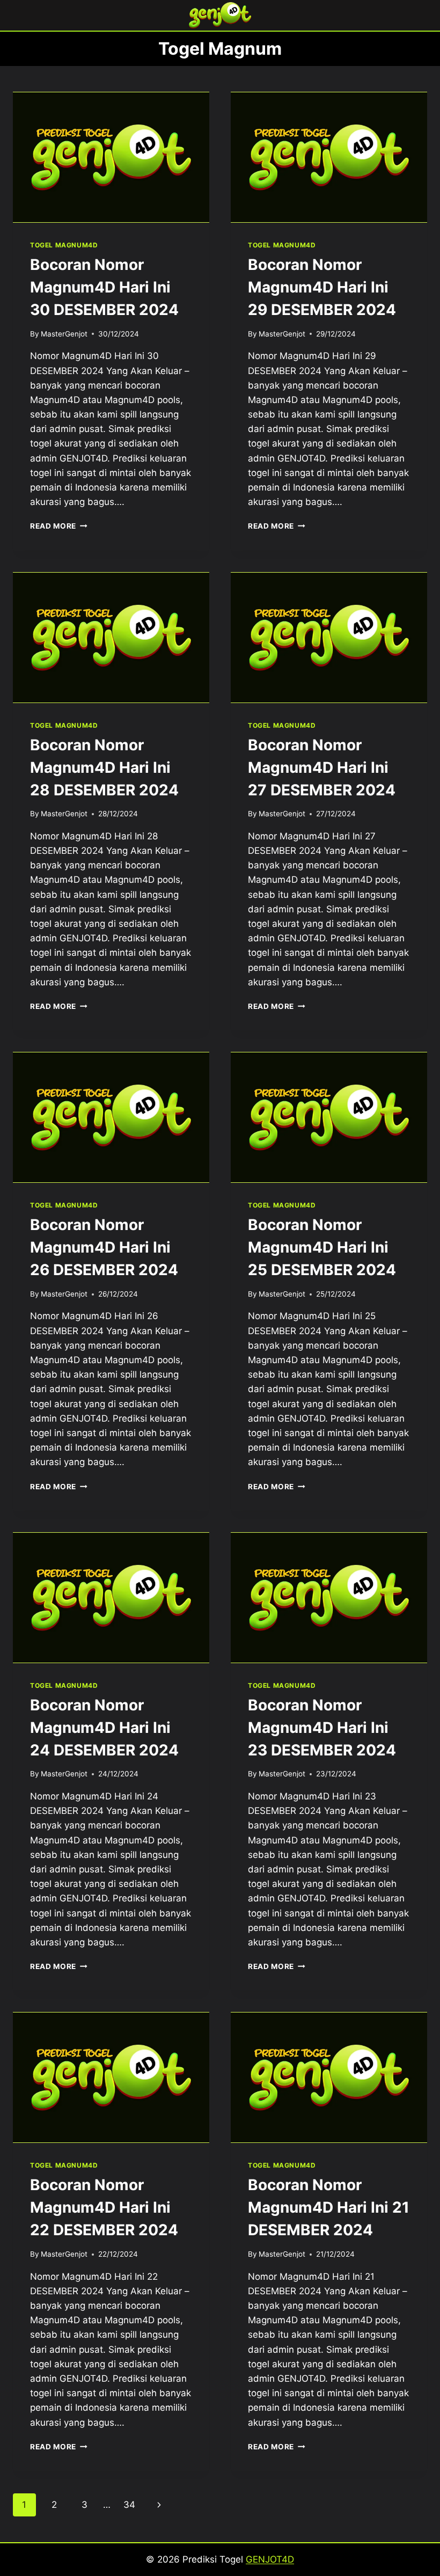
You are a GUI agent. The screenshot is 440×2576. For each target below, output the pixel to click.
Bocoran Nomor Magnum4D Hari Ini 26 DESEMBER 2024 (104, 1247)
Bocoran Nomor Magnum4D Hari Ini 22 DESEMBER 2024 (104, 2207)
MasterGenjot (64, 334)
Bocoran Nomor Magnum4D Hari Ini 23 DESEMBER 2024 (322, 1728)
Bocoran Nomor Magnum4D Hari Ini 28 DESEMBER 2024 (104, 767)
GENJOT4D (270, 2559)
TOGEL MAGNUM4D (64, 245)
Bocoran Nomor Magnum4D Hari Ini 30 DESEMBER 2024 (104, 287)
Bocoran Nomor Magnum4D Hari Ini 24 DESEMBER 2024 (104, 1728)
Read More (59, 526)
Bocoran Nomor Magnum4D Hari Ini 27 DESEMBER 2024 (322, 767)
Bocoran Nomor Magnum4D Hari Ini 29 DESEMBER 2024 (322, 287)
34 (129, 2505)
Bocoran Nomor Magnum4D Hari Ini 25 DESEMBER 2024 (322, 1247)
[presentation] (111, 157)
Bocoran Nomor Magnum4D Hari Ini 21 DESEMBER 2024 (329, 2207)
